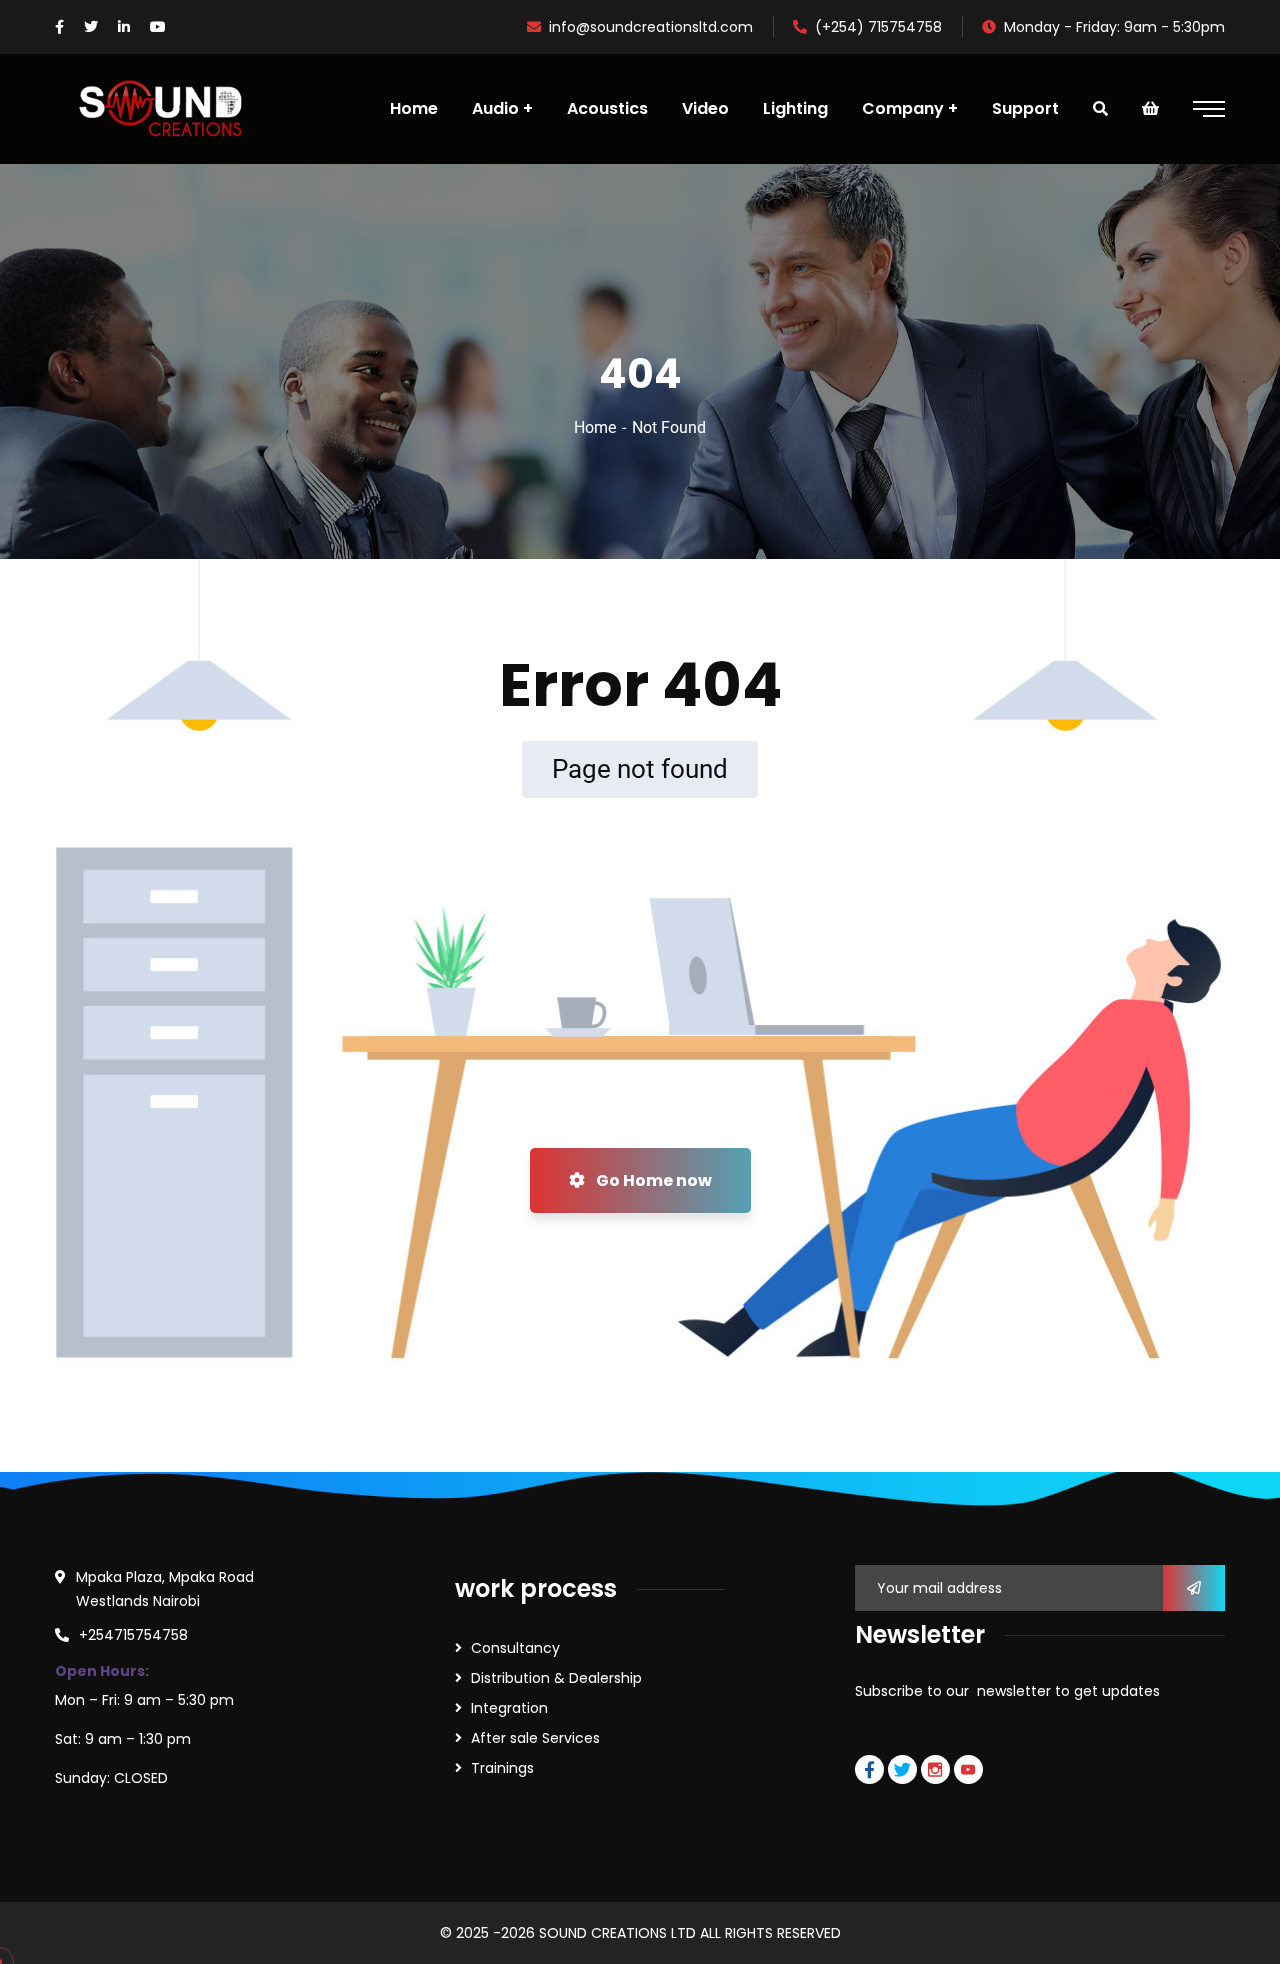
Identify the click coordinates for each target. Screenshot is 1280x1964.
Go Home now (652, 1180)
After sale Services (535, 1738)
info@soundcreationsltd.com (651, 27)
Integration (509, 1708)
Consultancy (515, 1648)
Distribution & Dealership (556, 1678)
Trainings (502, 1768)
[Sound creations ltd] (169, 109)
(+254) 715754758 (878, 27)
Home (595, 427)
